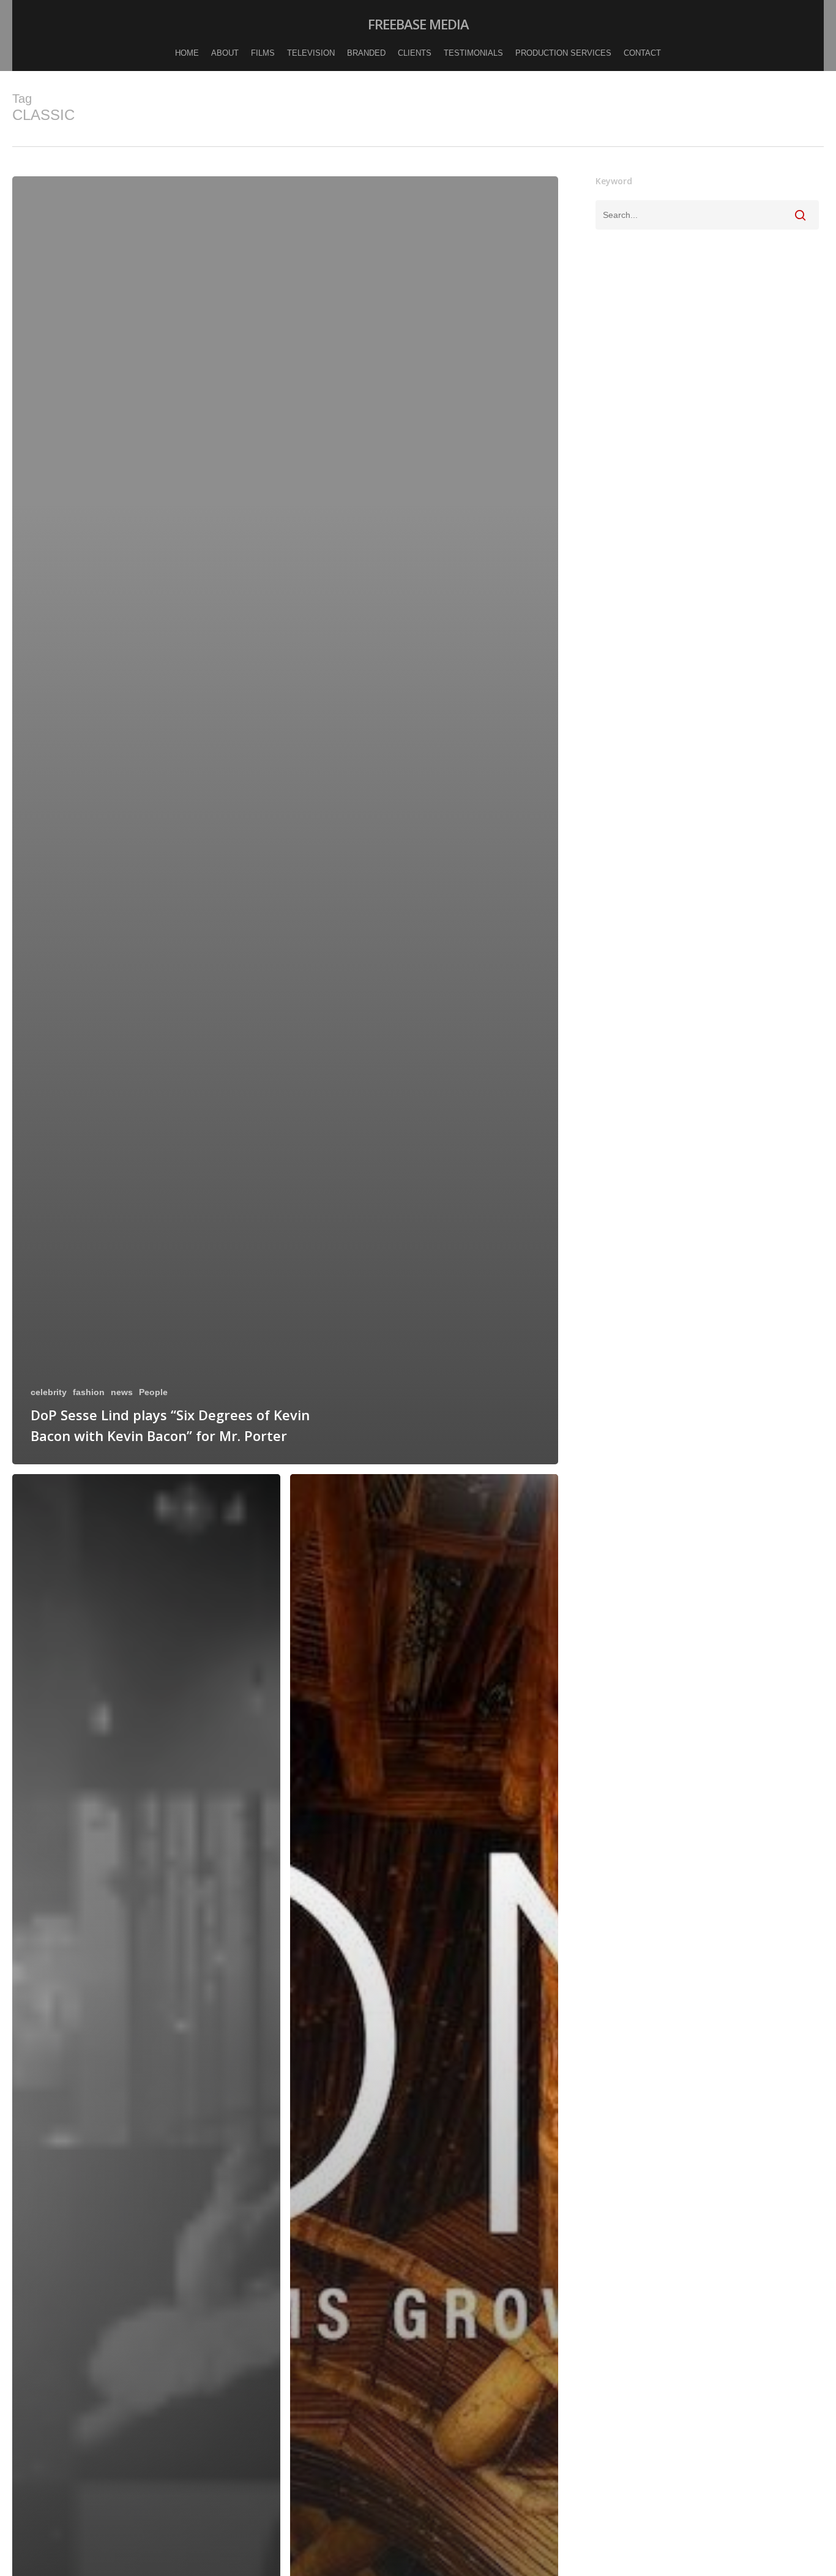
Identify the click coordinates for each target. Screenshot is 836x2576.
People (153, 1392)
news (122, 1392)
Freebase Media (418, 24)
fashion (89, 1392)
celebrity (49, 1392)
